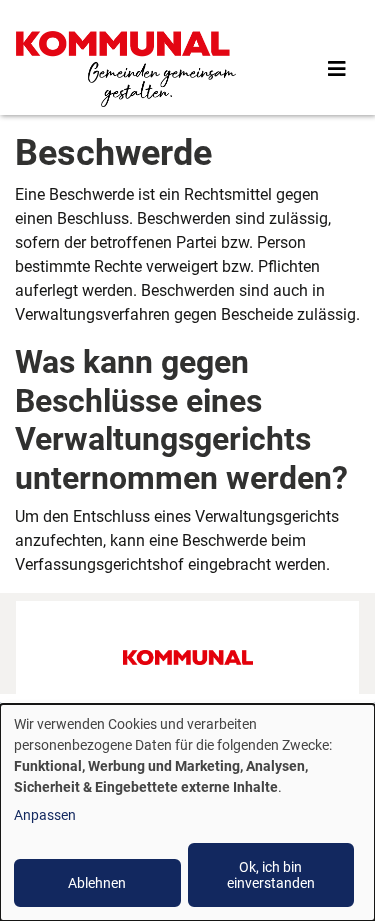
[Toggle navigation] (337, 69)
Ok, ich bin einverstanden (271, 875)
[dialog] (187, 812)
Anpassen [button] (45, 815)
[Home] (126, 69)
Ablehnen (97, 883)
